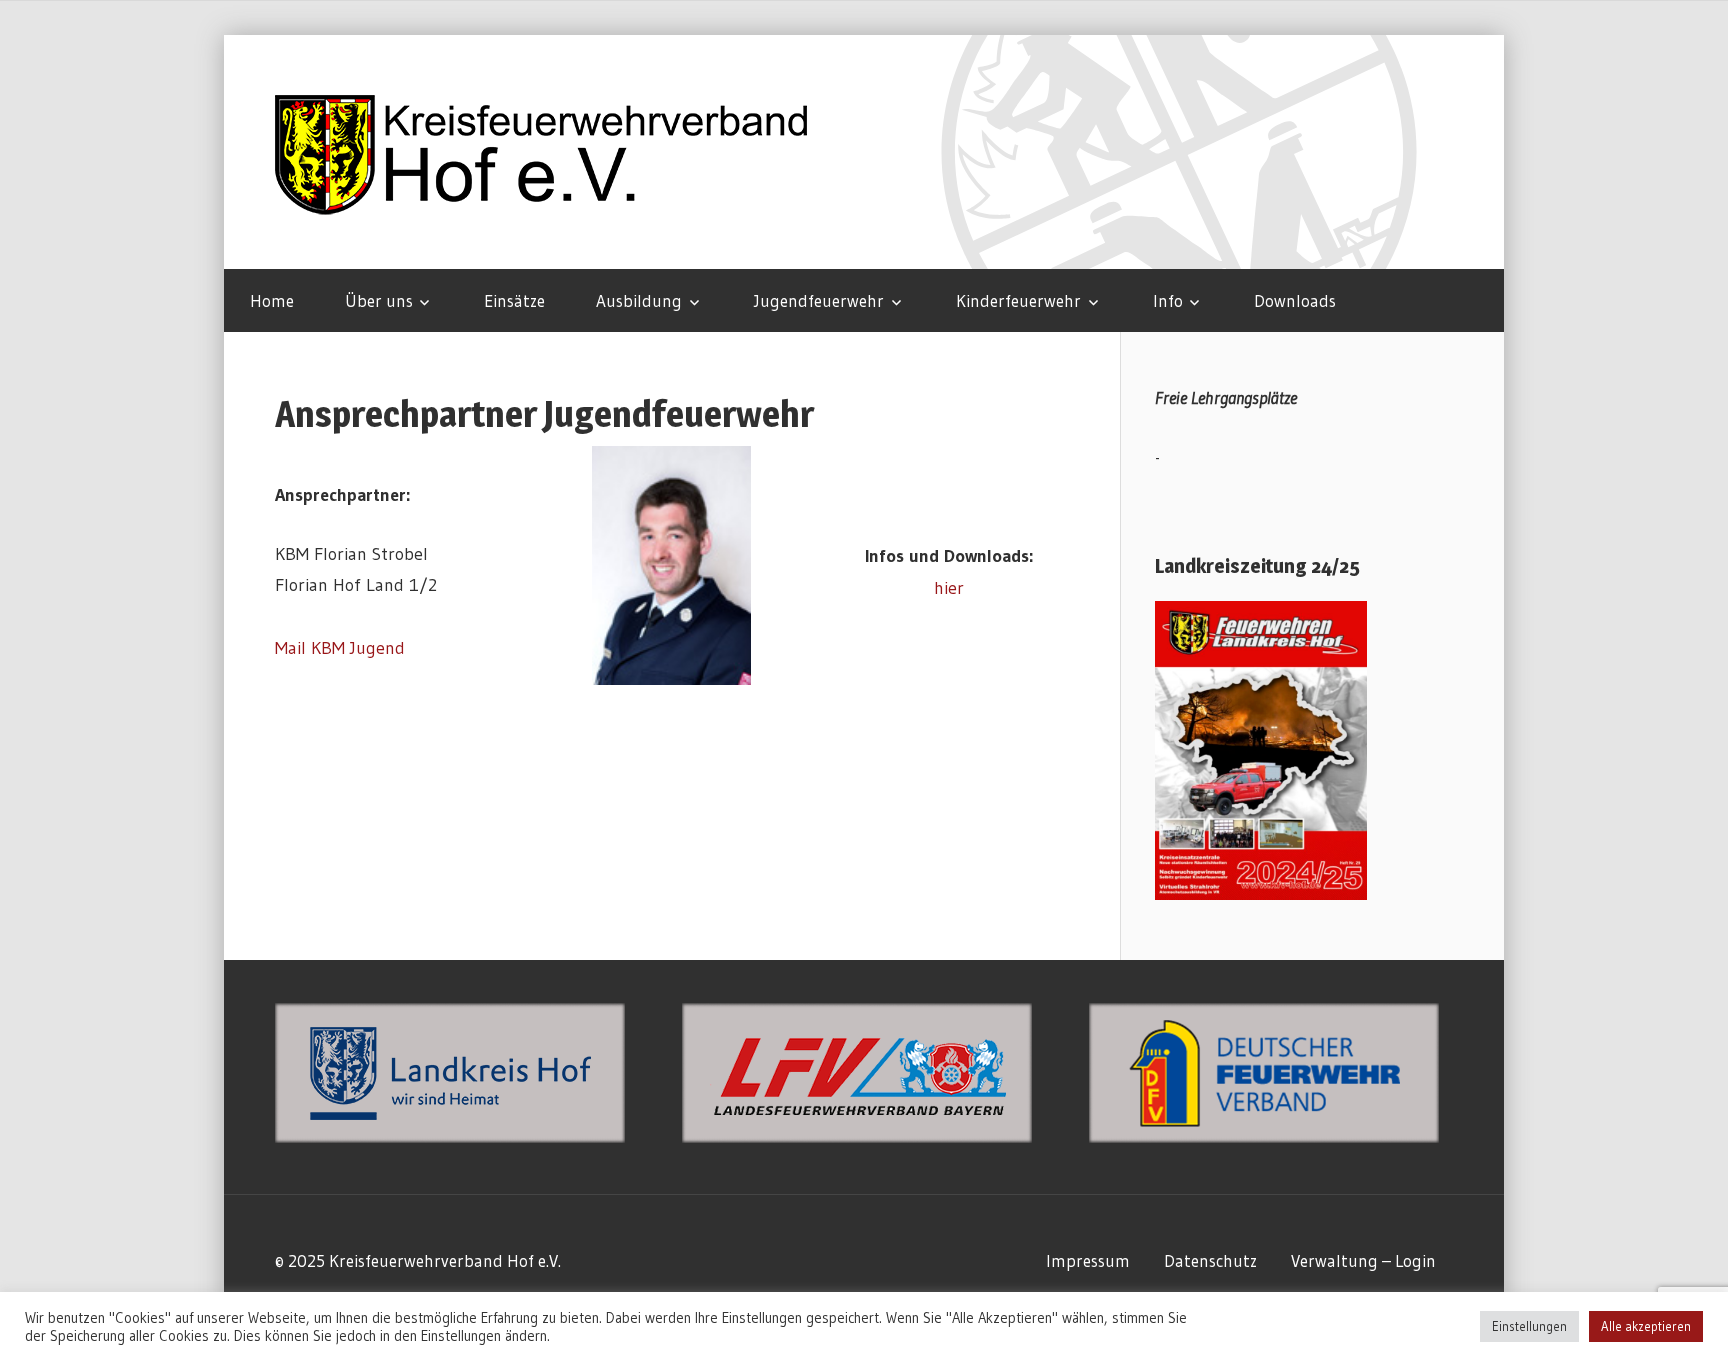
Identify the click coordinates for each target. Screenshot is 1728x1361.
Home (272, 300)
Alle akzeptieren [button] (1646, 1326)
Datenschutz (1210, 1260)
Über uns (379, 300)
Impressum (1088, 1260)
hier (949, 588)
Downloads (1295, 300)
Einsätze (514, 300)
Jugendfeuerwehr (819, 300)
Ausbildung (639, 300)
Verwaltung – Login (1363, 1260)
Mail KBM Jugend (340, 648)
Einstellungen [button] (1529, 1326)
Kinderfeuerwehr (1018, 300)
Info (1168, 300)
